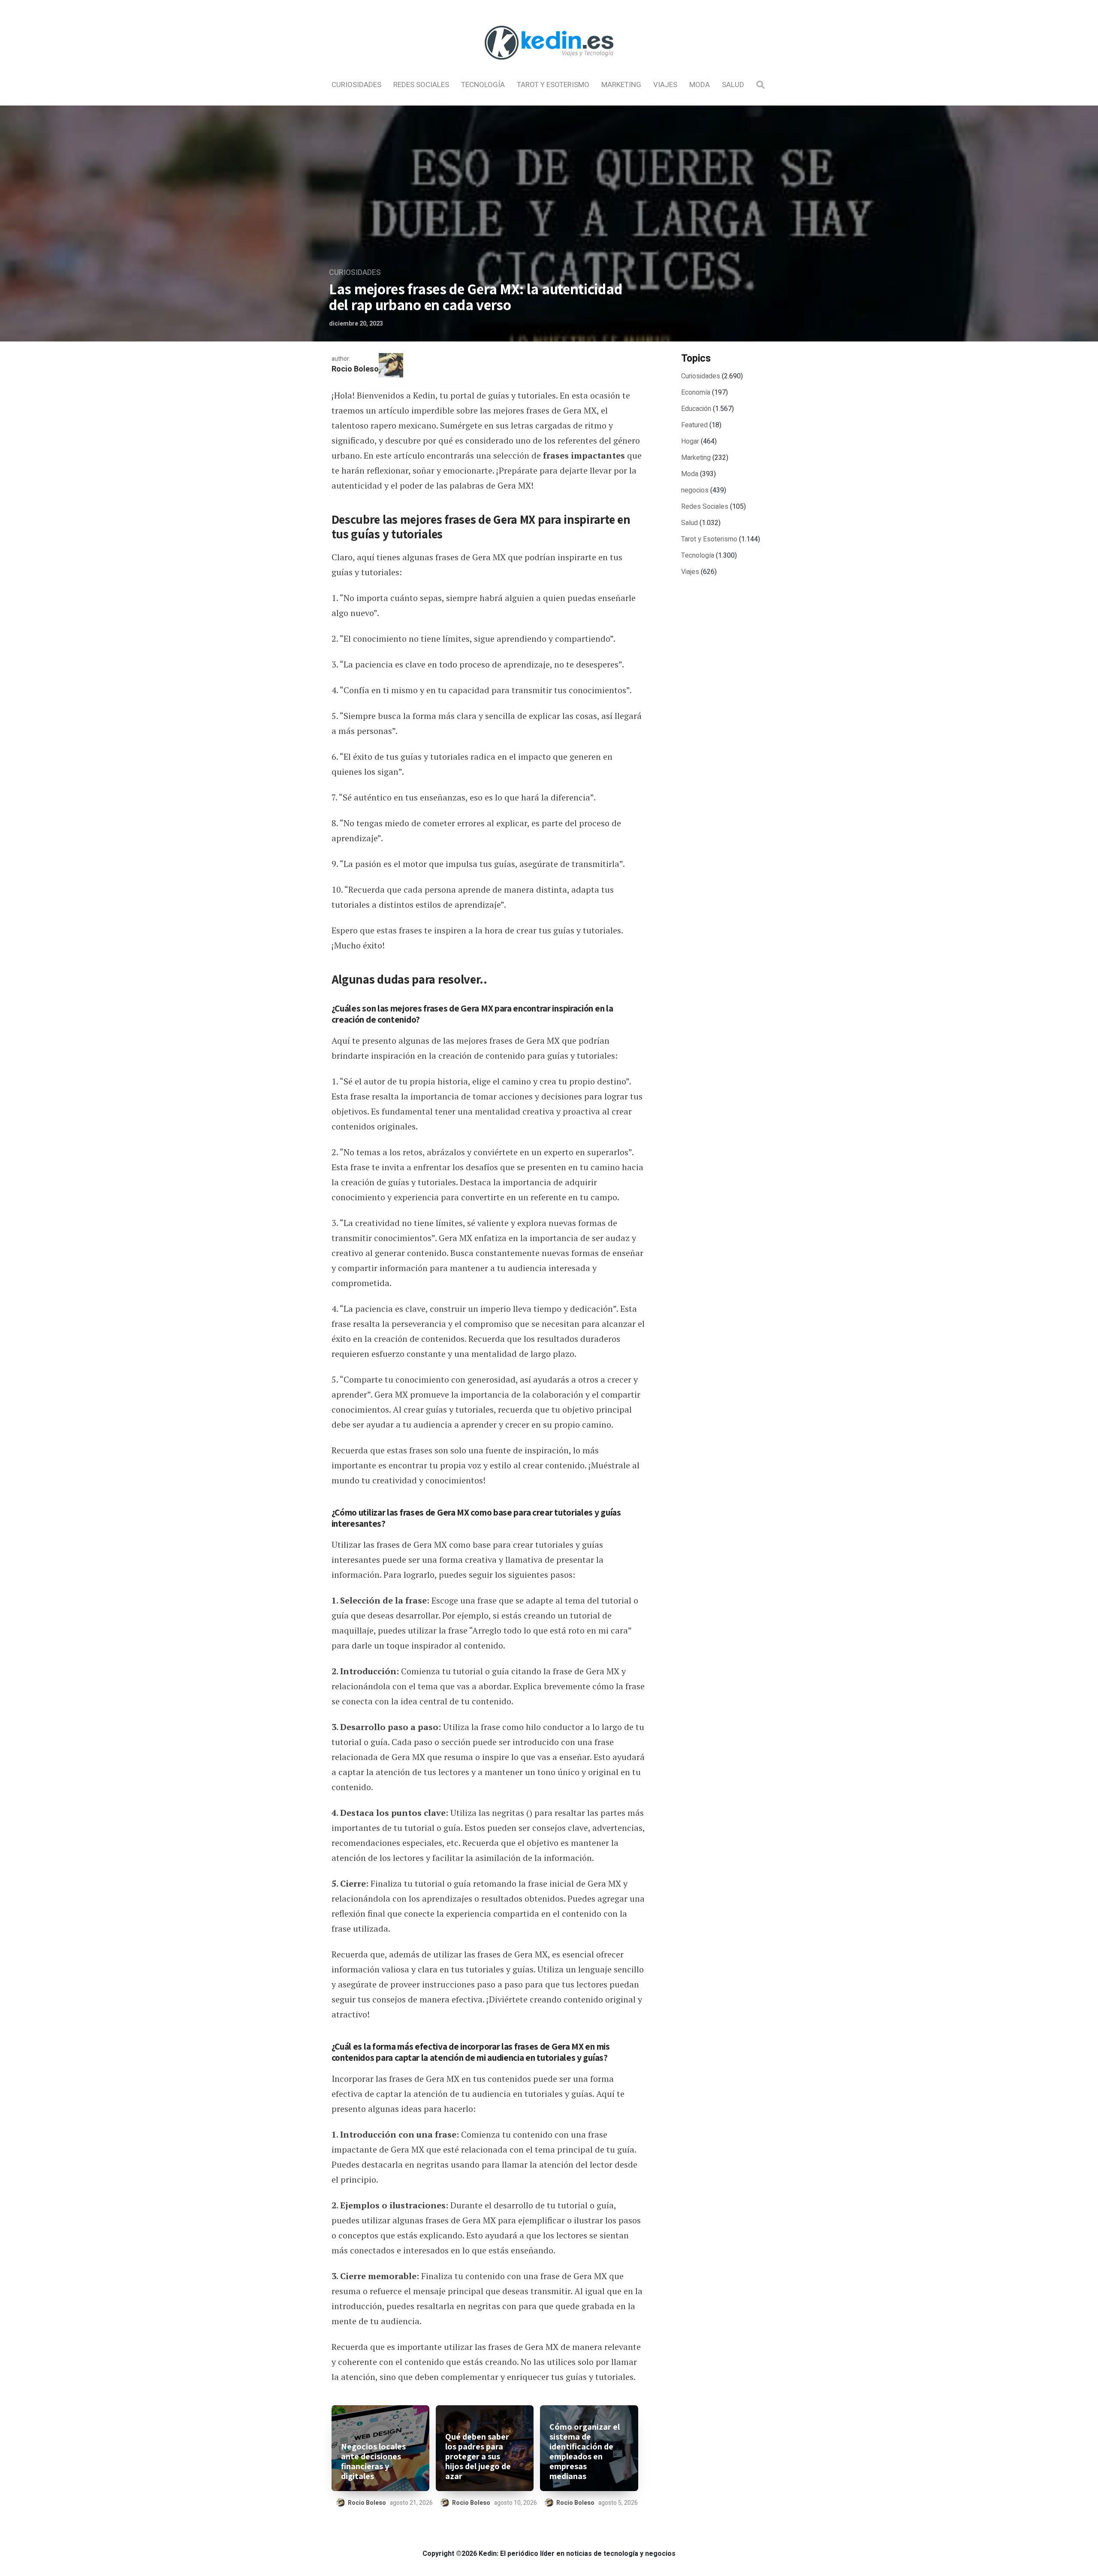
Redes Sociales (421, 85)
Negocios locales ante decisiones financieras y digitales (373, 2461)
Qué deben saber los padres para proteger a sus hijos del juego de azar (478, 2457)
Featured (694, 425)
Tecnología (483, 85)
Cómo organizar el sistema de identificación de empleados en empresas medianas (585, 2452)
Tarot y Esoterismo (553, 85)
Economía (696, 393)
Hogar (690, 441)
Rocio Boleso (355, 369)
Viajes (665, 85)
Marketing (621, 85)
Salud (733, 85)
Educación (696, 409)
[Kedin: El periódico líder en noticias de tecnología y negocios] (549, 67)
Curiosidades (356, 85)
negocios (695, 490)
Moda (700, 85)
